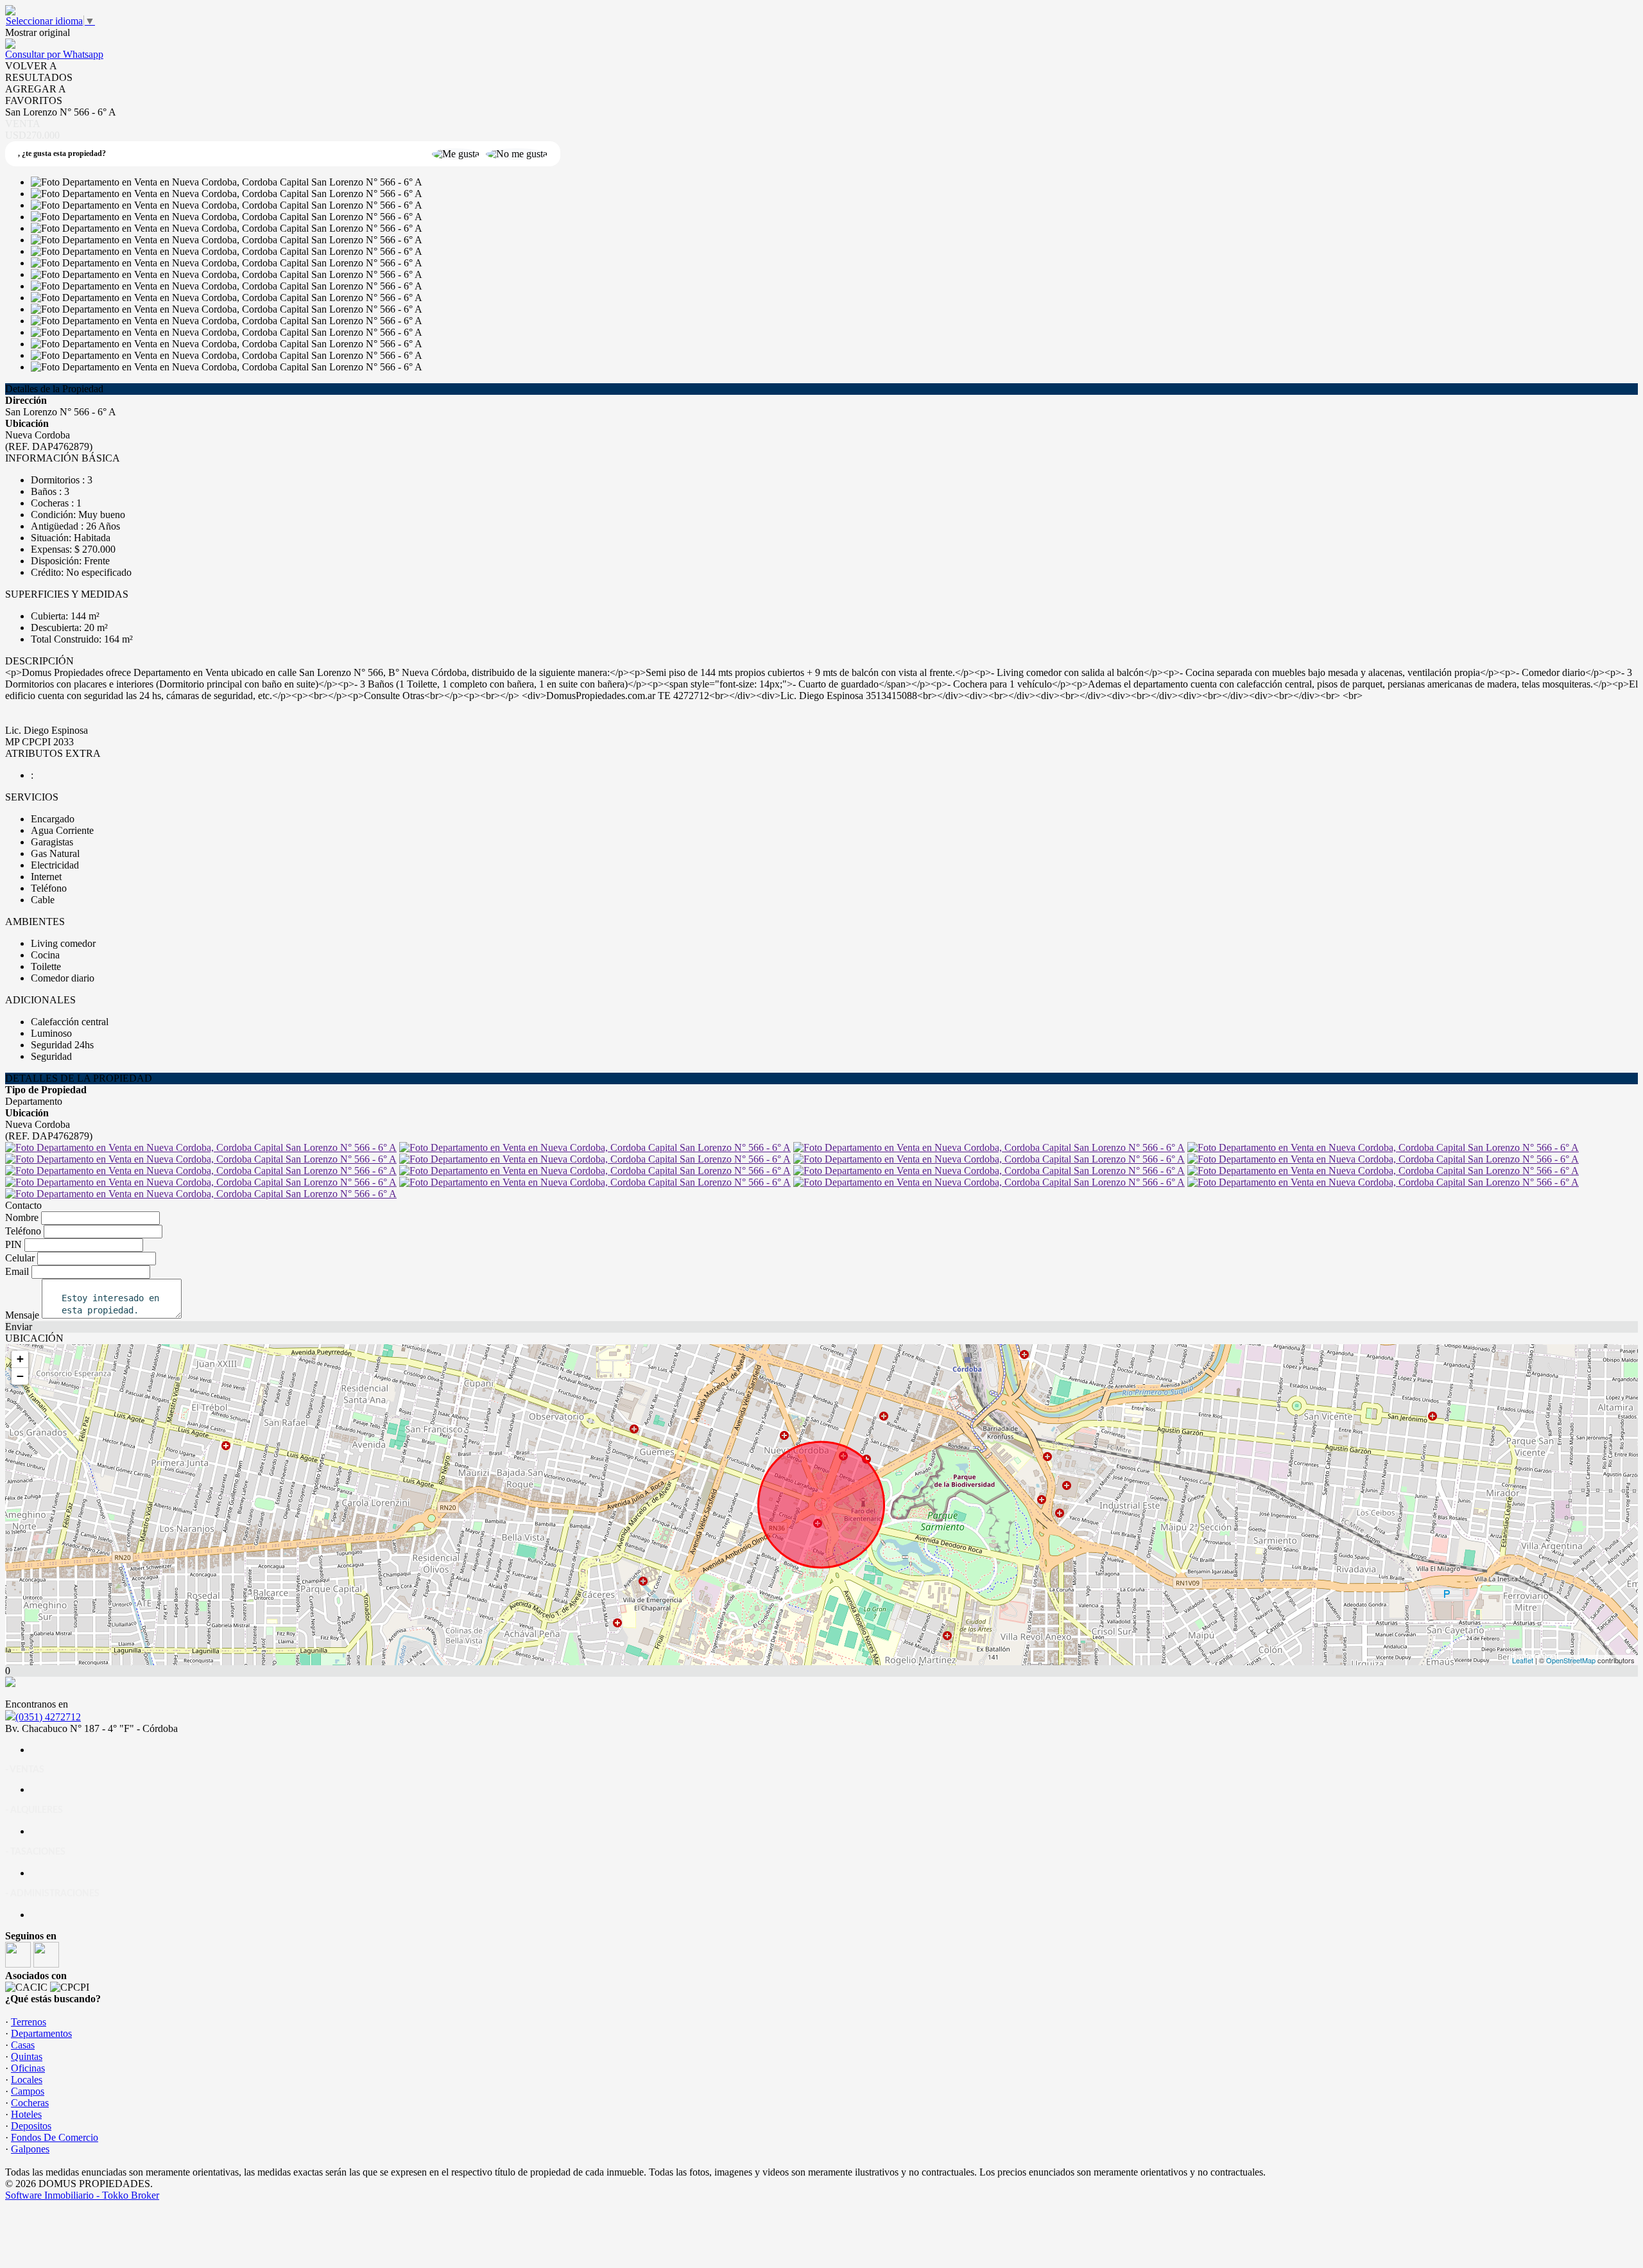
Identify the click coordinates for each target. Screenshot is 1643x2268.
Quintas (27, 2056)
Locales (27, 2080)
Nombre (22, 1217)
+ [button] (20, 1359)
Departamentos (41, 2033)
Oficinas (28, 2068)
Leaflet (1523, 1660)
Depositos (31, 2126)
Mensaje (22, 1315)
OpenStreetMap (1571, 1660)
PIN (13, 1244)
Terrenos (29, 2022)
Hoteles (26, 2114)
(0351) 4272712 (48, 1717)
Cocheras (30, 2103)
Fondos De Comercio (55, 2137)
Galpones (30, 2149)
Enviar (19, 1327)
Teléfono (23, 1231)
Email (17, 1271)
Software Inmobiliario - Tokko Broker (82, 2195)
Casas (23, 2045)
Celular (20, 1258)
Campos (28, 2091)
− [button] (20, 1376)
